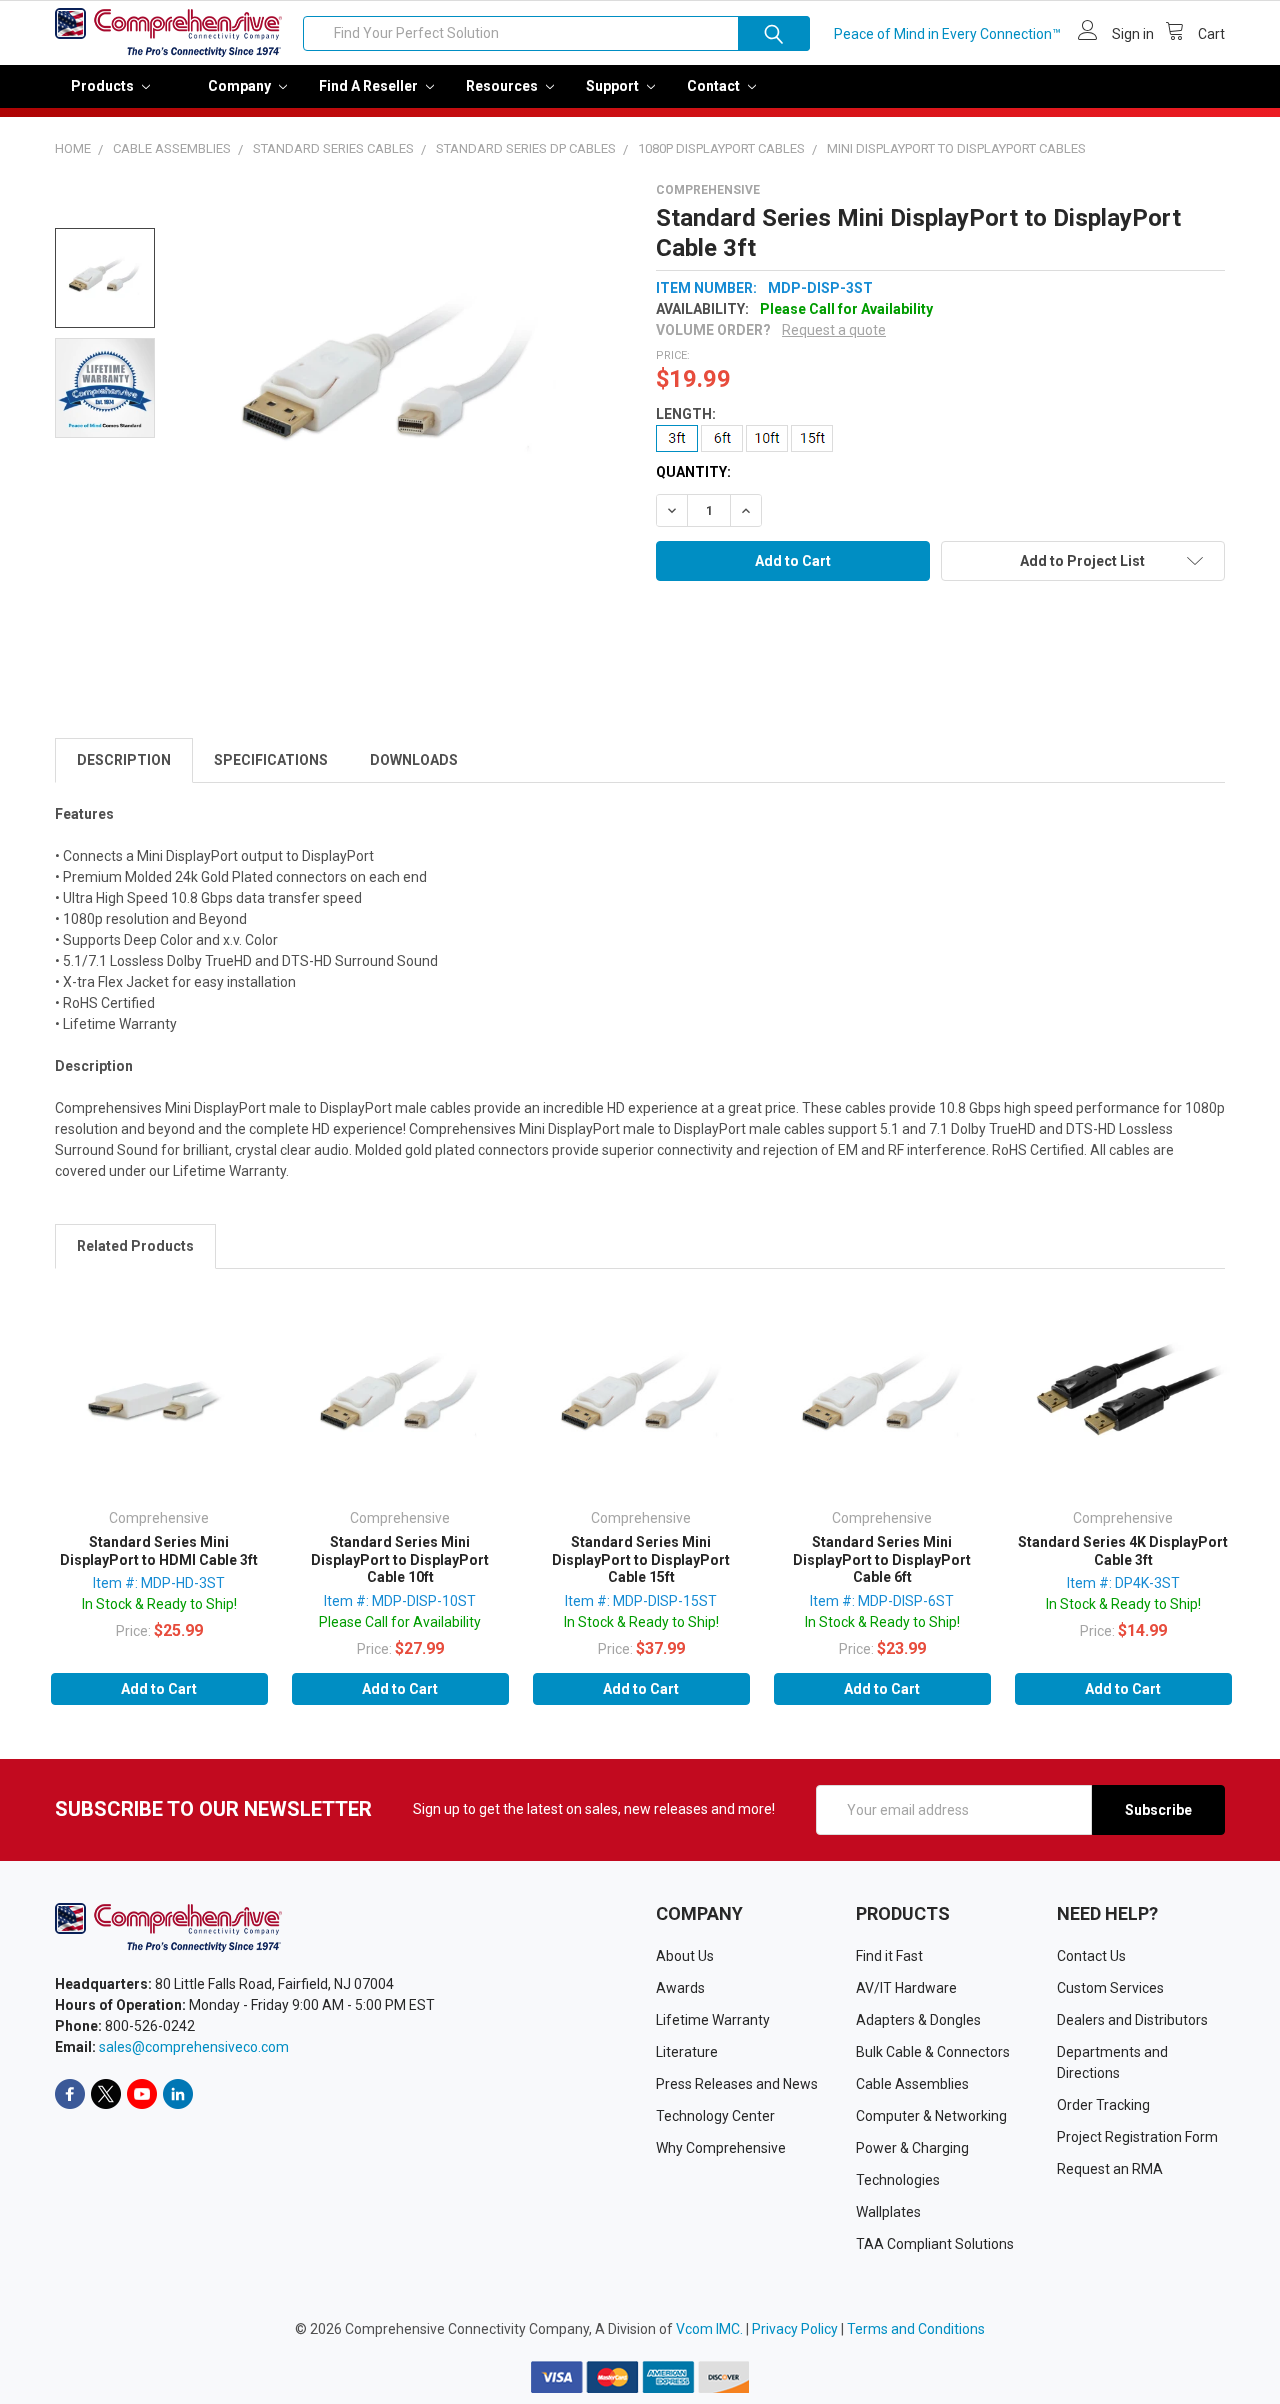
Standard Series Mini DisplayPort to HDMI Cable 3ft (159, 1551)
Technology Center (715, 2116)
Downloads (414, 760)
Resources (503, 86)
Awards (680, 1988)
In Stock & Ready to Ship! (159, 1604)
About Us (685, 1956)
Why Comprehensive (721, 2148)
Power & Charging (912, 2148)
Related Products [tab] (135, 1246)
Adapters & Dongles (918, 2020)
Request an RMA (1110, 2169)
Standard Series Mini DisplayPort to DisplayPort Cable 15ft (641, 1559)
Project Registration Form (1137, 2137)
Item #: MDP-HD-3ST (159, 1583)
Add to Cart (159, 1689)
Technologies (898, 2180)
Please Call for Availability (400, 1622)
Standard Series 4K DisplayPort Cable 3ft (1123, 1551)
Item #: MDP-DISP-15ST (641, 1601)
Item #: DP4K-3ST (1123, 1583)
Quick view (159, 1400)
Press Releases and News (737, 2084)
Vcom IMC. (709, 2329)
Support (614, 86)
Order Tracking (1103, 2105)
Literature (687, 2052)
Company (241, 86)
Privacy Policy (795, 2329)
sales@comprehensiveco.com (194, 2047)
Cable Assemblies (912, 2084)
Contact (715, 86)
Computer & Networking (931, 2116)
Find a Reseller (370, 86)
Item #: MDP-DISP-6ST (882, 1601)
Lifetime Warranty (713, 2020)
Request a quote (834, 330)
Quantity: (693, 472)
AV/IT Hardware (906, 1988)
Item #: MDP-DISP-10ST (400, 1601)
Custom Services (1110, 1988)
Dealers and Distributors (1132, 2020)
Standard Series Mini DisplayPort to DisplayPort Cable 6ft (882, 1559)
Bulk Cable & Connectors (933, 2052)
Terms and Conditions (916, 2329)
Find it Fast (889, 1956)
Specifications (271, 760)
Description (124, 760)
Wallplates (888, 2212)
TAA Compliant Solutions (935, 2244)
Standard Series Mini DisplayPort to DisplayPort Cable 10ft (400, 1559)
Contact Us (1091, 1956)
